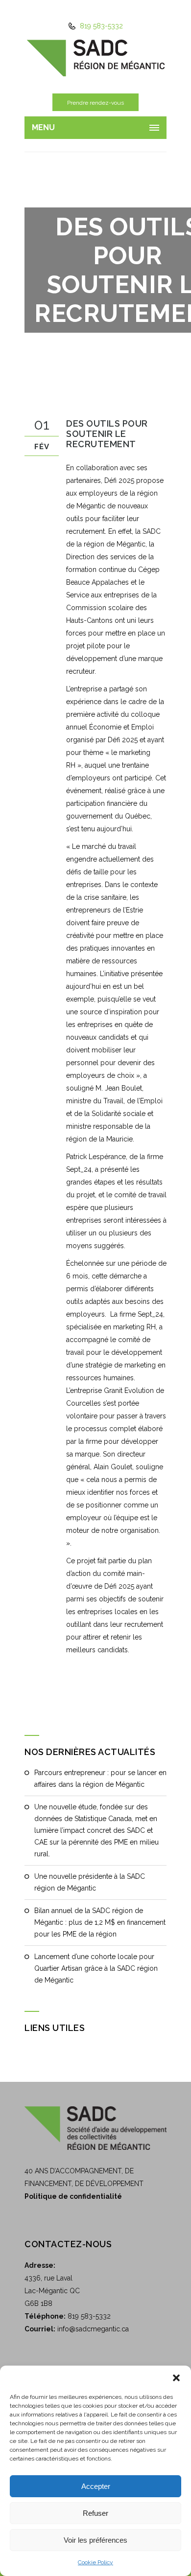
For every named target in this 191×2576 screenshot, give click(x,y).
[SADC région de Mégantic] (95, 57)
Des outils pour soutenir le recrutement (107, 434)
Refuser (95, 2513)
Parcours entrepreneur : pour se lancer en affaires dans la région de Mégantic (100, 1778)
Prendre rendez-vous (95, 103)
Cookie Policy (95, 2562)
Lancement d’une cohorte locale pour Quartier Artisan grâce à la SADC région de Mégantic (96, 1968)
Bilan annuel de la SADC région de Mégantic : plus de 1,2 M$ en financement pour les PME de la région (100, 1922)
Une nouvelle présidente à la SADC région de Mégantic (90, 1882)
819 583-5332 (100, 26)
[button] (176, 2378)
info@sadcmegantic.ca (93, 2329)
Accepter (96, 2486)
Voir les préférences (95, 2540)
